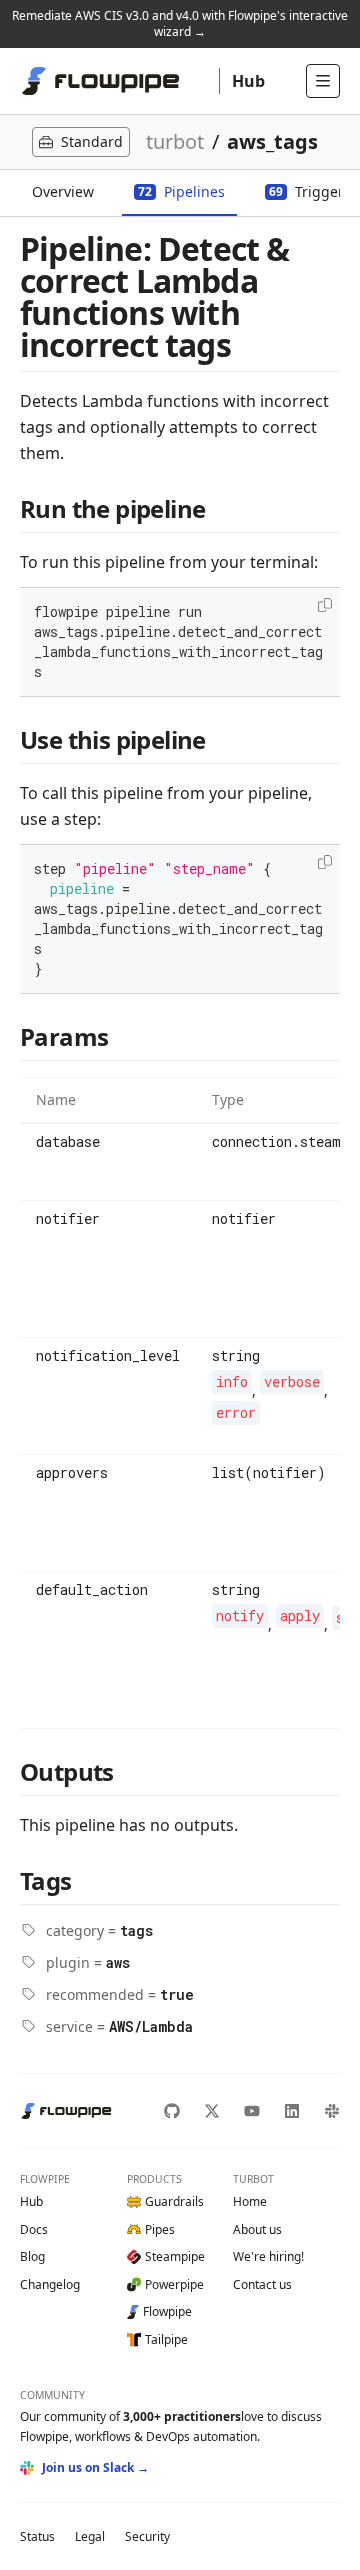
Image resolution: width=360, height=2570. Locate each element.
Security (147, 2536)
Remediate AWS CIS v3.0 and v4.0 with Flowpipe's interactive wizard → (180, 23)
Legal (90, 2536)
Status (37, 2536)
